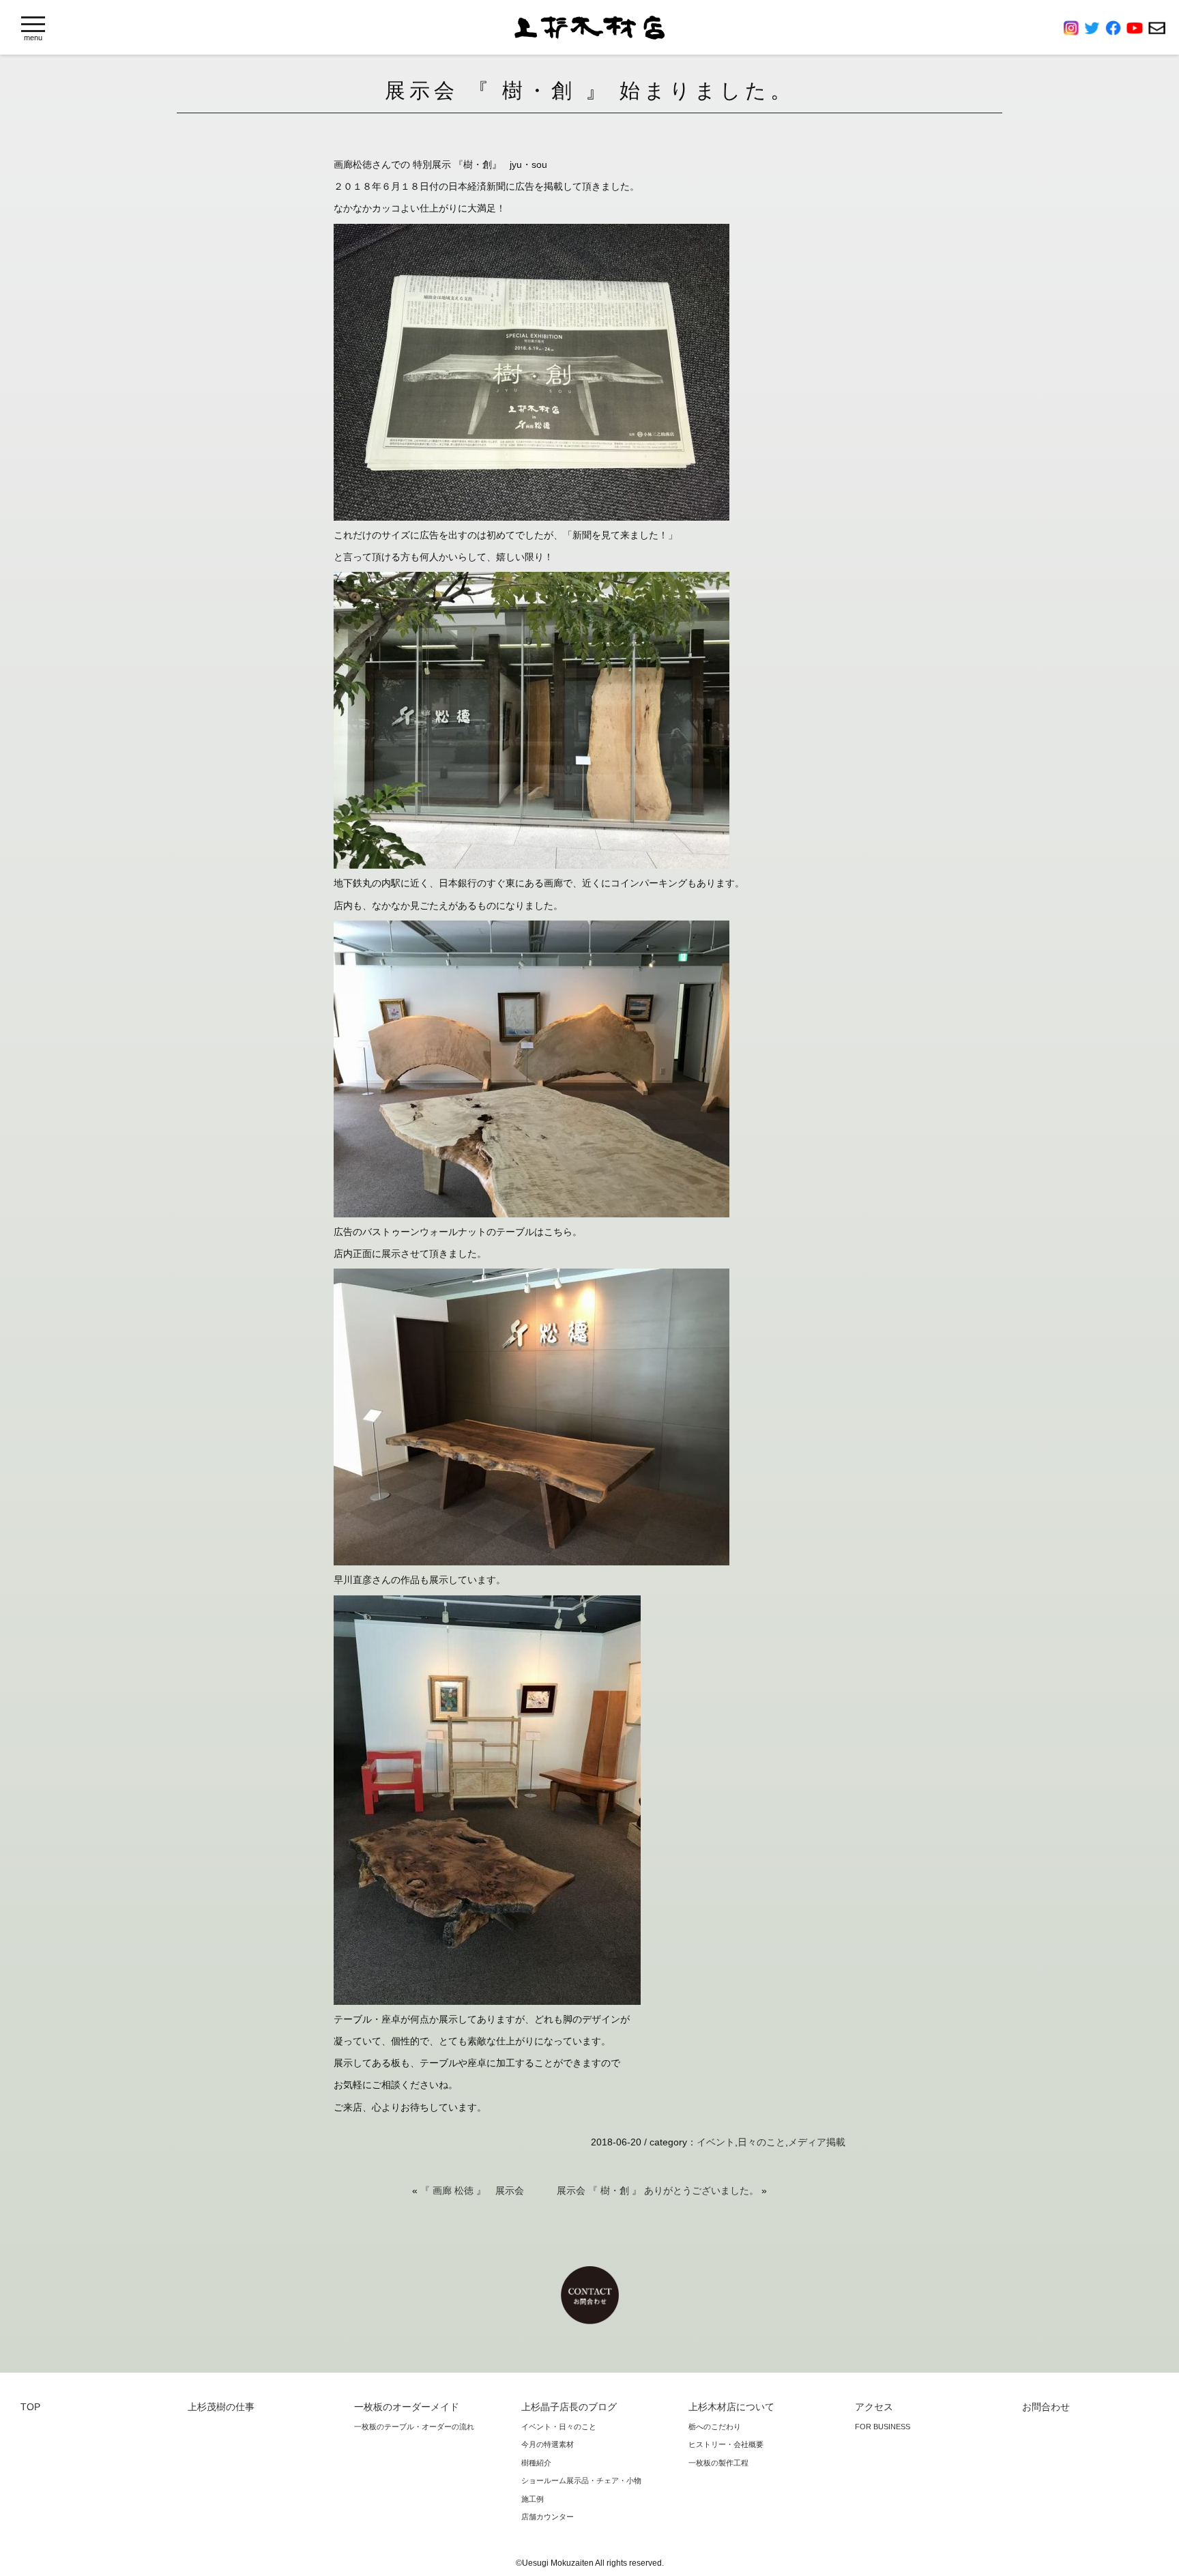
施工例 (533, 2499)
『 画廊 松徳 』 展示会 (472, 2190)
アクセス (874, 2407)
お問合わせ (1157, 28)
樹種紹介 (536, 2463)
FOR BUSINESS (883, 2427)
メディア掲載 (817, 2142)
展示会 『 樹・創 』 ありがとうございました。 (658, 2190)
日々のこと (761, 2142)
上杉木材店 (589, 28)
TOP (30, 2407)
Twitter (1095, 28)
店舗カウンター (548, 2517)
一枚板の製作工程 (718, 2463)
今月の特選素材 (548, 2444)
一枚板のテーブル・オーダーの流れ (414, 2427)
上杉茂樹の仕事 (221, 2407)
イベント (716, 2142)
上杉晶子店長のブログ (569, 2407)
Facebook (1116, 28)
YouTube (1137, 28)
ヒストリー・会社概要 (726, 2444)
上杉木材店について (731, 2407)
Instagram (1074, 28)
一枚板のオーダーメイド (407, 2407)
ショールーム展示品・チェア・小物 (581, 2480)
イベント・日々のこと (559, 2427)
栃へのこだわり (715, 2427)
